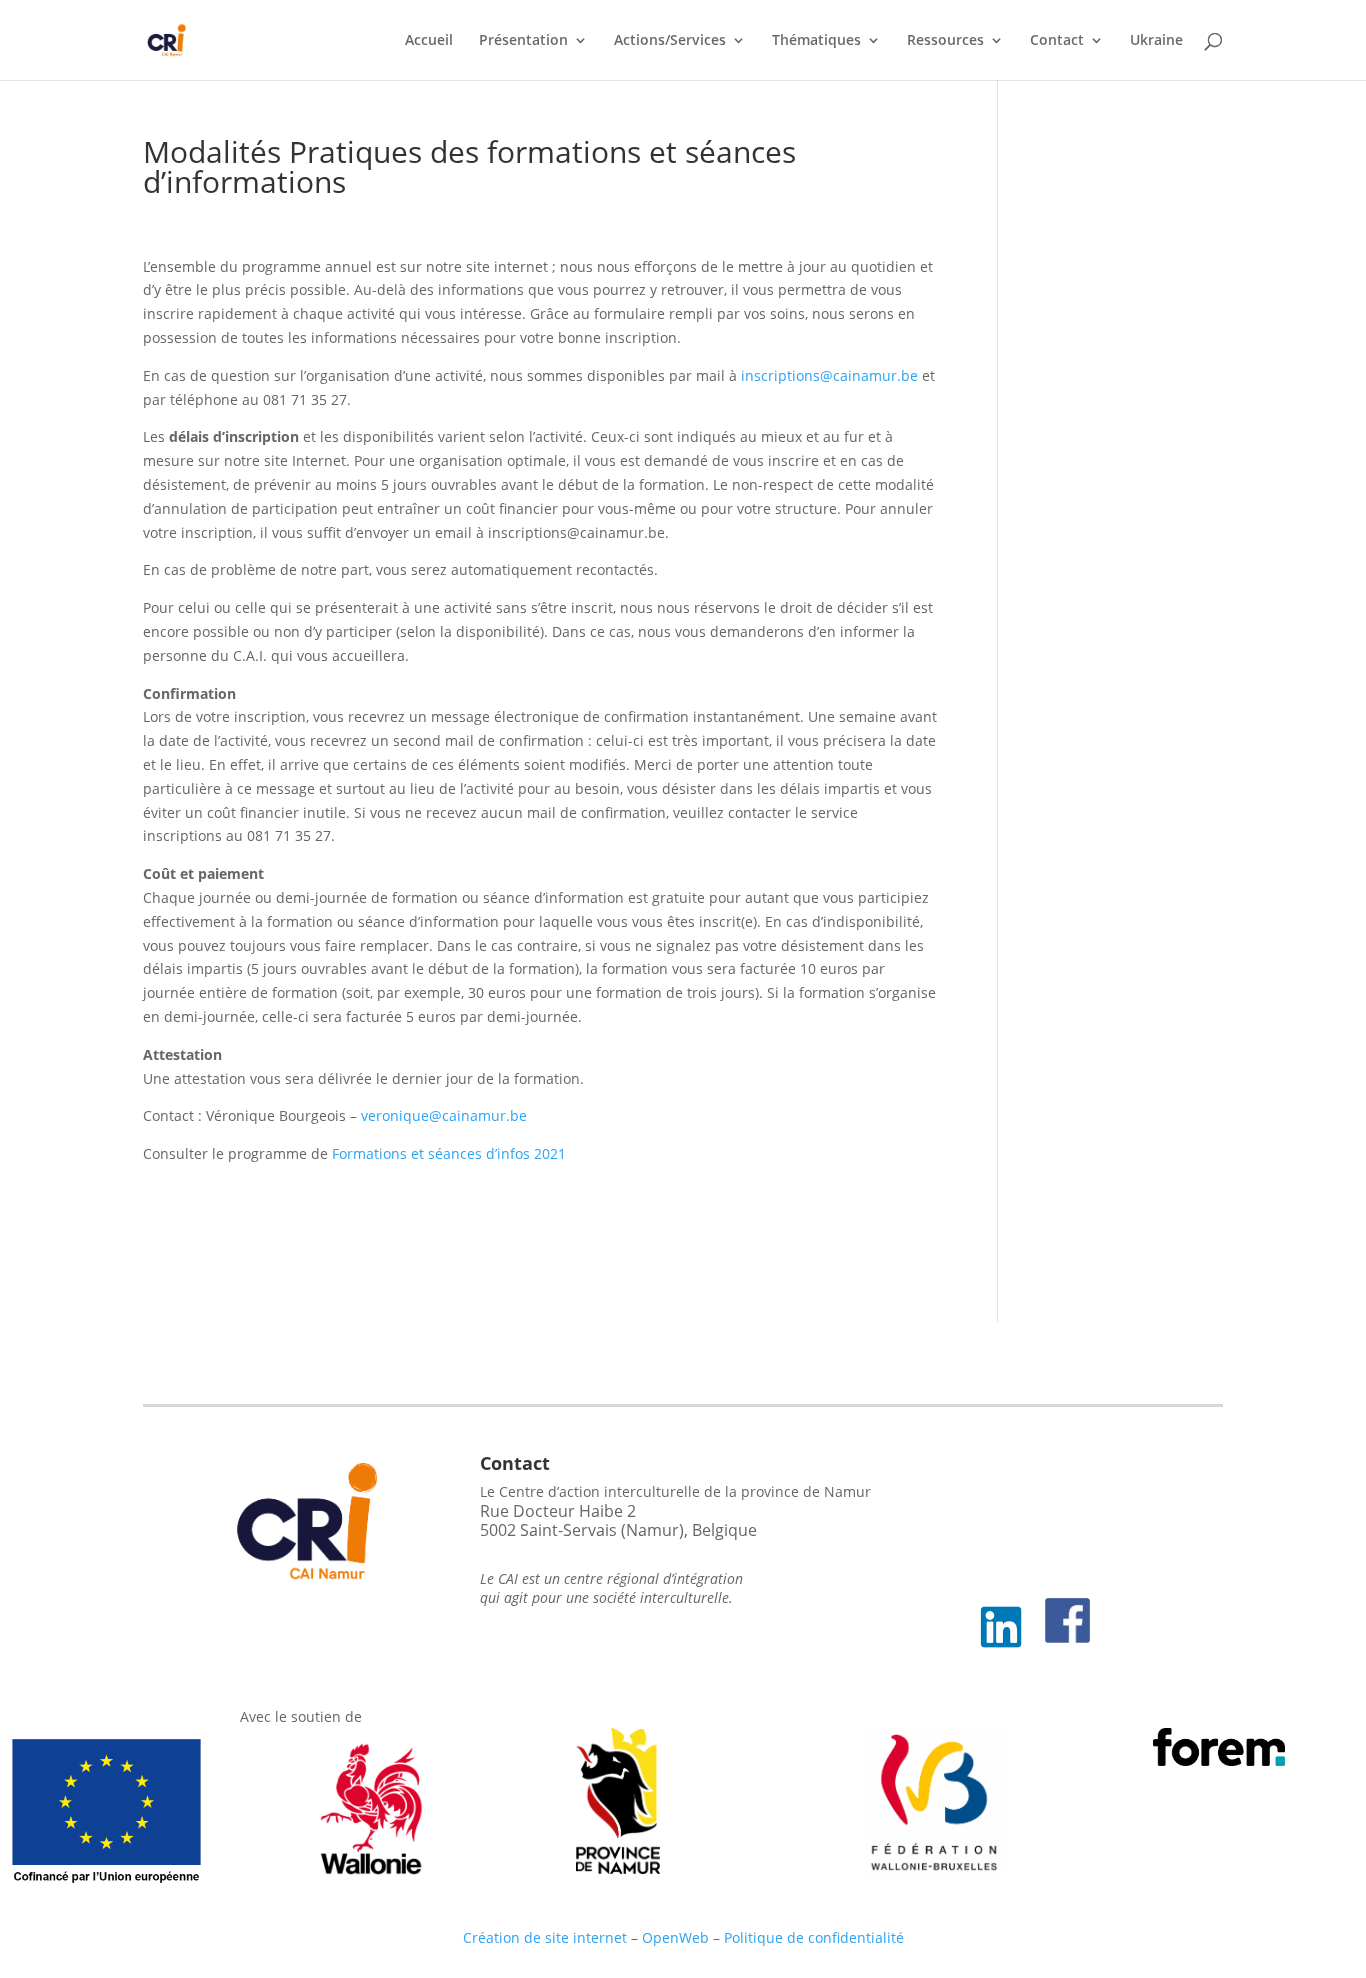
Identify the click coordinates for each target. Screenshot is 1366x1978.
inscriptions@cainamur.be (829, 375)
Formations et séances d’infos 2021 (449, 1153)
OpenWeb (675, 1937)
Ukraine (1156, 41)
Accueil (429, 41)
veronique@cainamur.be (442, 1115)
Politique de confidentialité (814, 1937)
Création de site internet (545, 1937)
